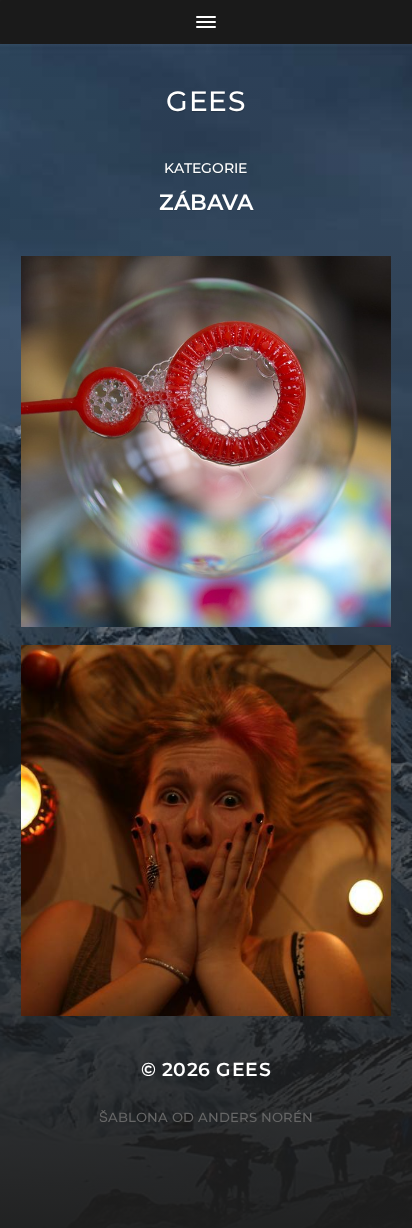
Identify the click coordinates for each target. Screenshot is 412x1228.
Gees (206, 101)
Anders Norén (255, 1117)
